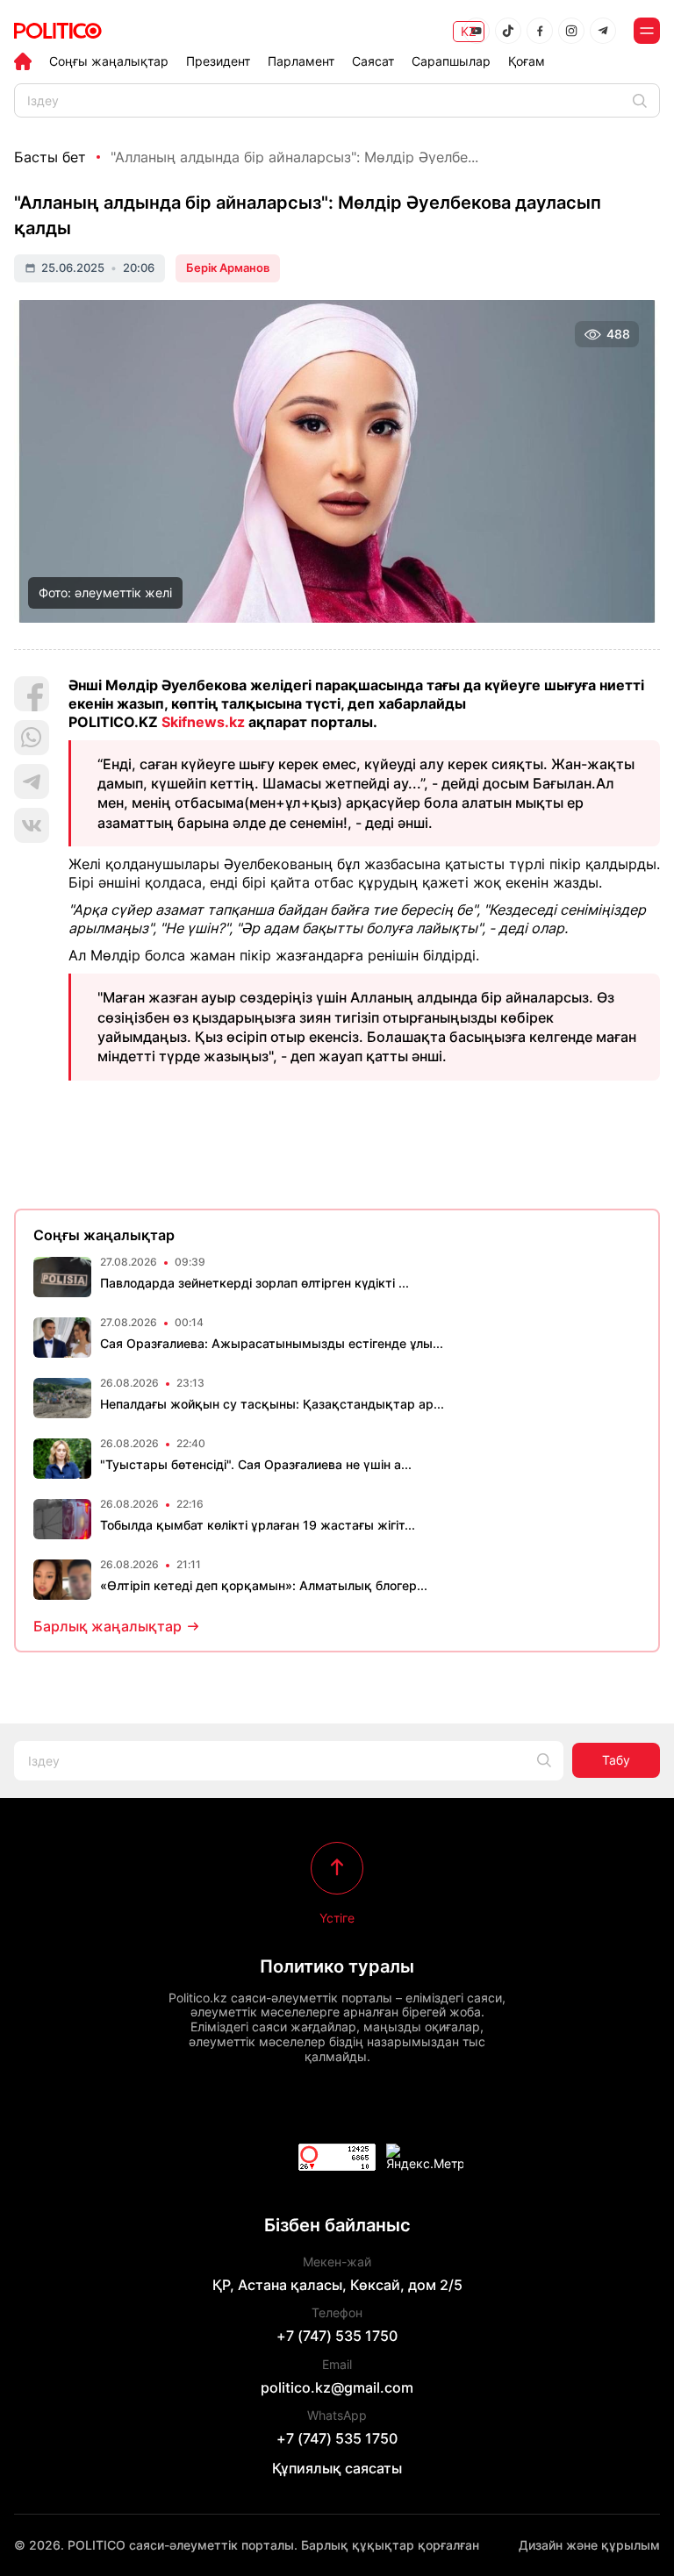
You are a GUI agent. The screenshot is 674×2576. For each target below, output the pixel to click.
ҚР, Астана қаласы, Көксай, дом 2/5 (337, 2285)
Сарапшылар (451, 61)
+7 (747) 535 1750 (337, 2336)
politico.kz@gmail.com (337, 2387)
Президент (218, 61)
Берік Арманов (228, 268)
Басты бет (50, 157)
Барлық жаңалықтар (108, 1626)
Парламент (301, 61)
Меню (647, 31)
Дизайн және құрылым (589, 2545)
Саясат (373, 61)
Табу (616, 1760)
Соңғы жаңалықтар (109, 61)
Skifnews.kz (203, 722)
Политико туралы (337, 1966)
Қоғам (527, 61)
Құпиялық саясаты (337, 2468)
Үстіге (337, 1917)
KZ (469, 31)
